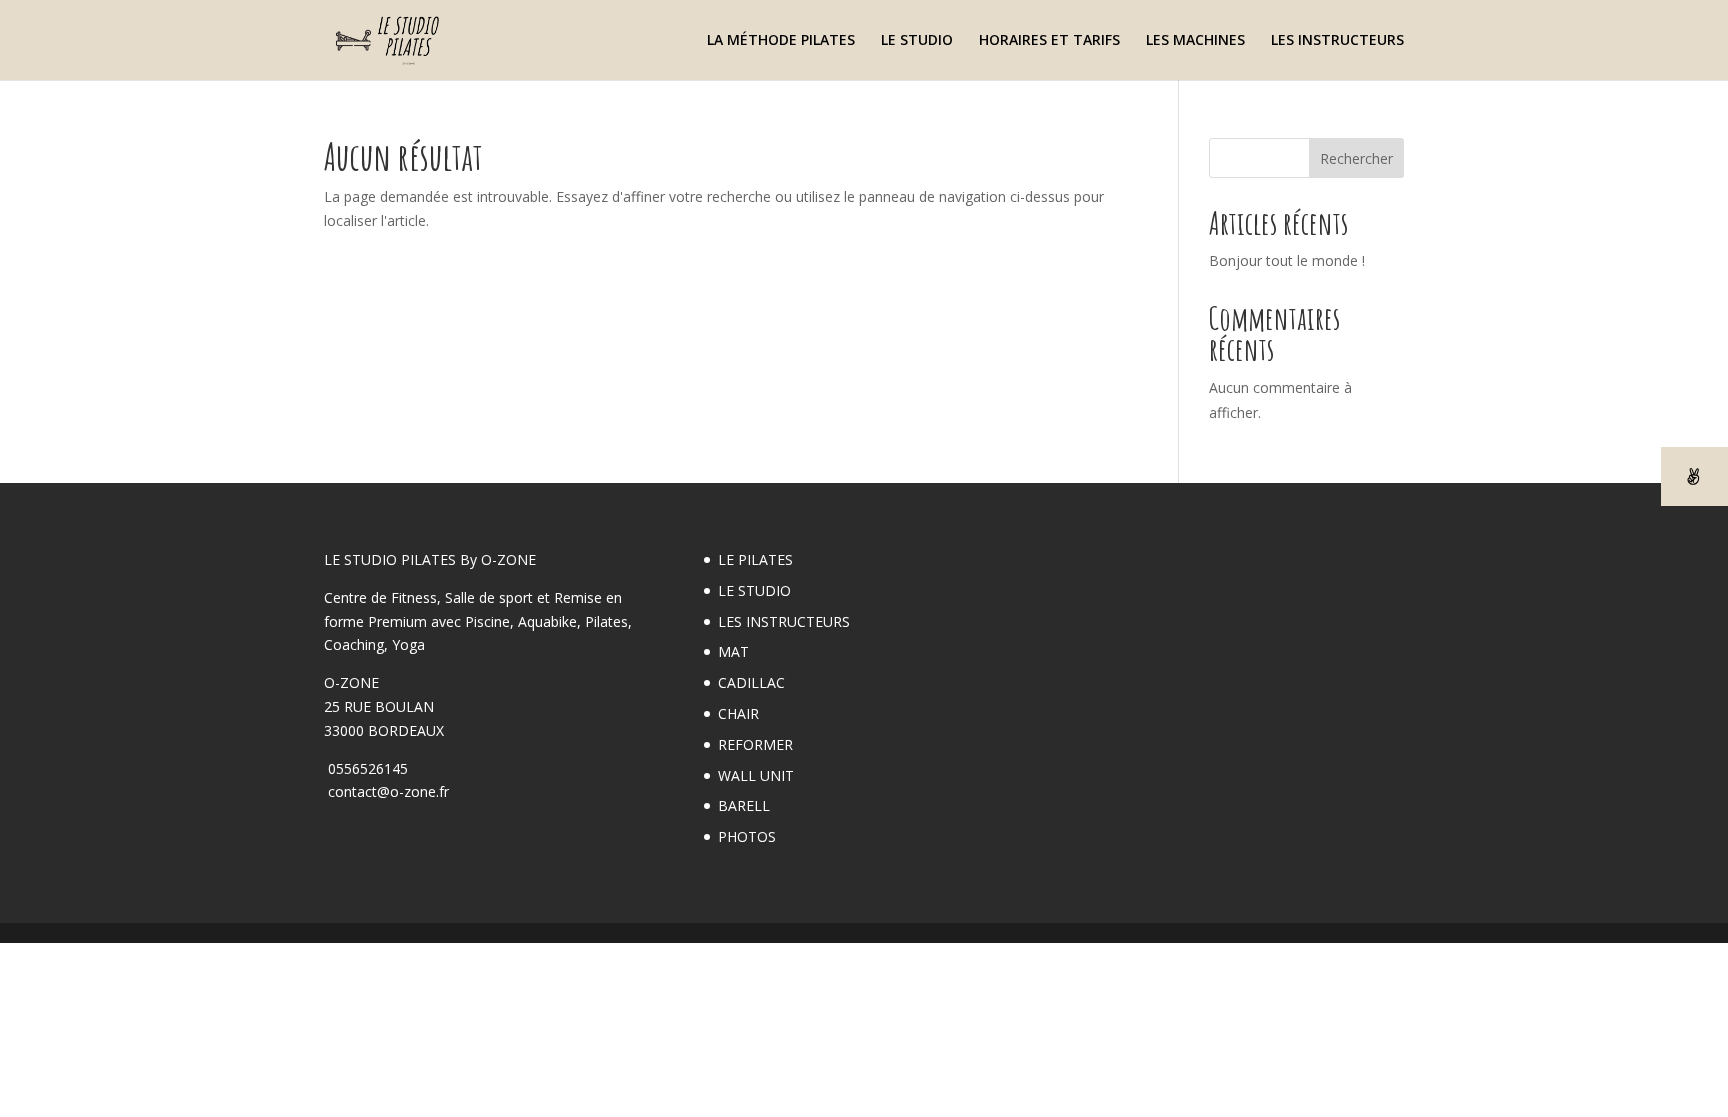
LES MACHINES (1195, 41)
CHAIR (738, 713)
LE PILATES (755, 559)
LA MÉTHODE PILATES (781, 41)
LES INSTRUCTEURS (1337, 41)
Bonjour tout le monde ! (1287, 260)
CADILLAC (751, 682)
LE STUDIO (917, 41)
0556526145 (366, 768)
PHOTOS (747, 836)
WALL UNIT (756, 775)
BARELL (744, 805)
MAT (733, 651)
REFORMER (755, 744)
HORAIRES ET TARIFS (1049, 41)
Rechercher (1356, 158)
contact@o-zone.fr (386, 791)
